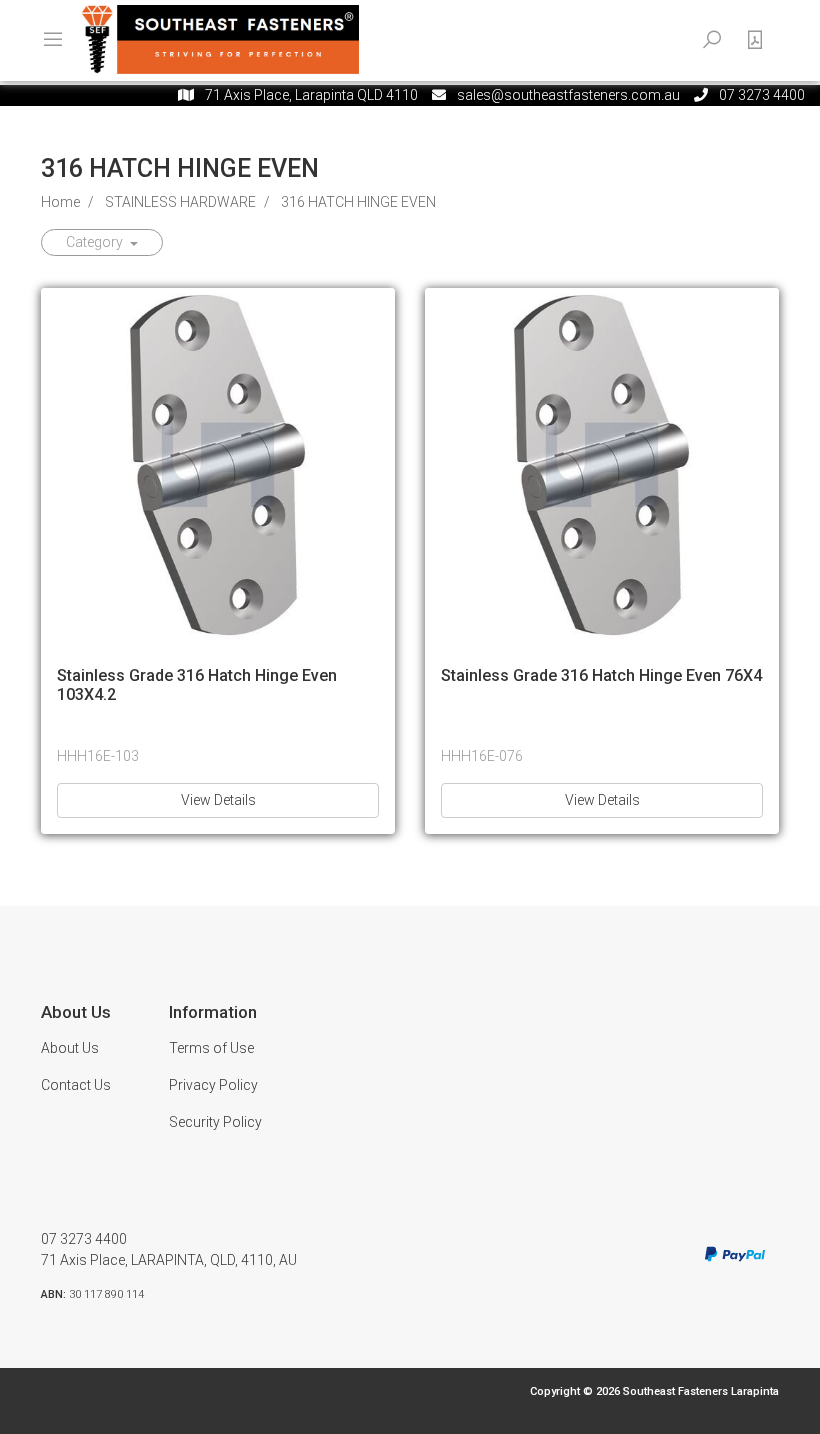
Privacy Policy (213, 1085)
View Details (218, 800)
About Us (70, 1048)
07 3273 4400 (84, 1239)
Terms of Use (211, 1048)
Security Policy (215, 1122)
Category (96, 242)
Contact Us (76, 1085)
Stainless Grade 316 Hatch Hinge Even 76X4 (601, 675)
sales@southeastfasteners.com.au (568, 95)
